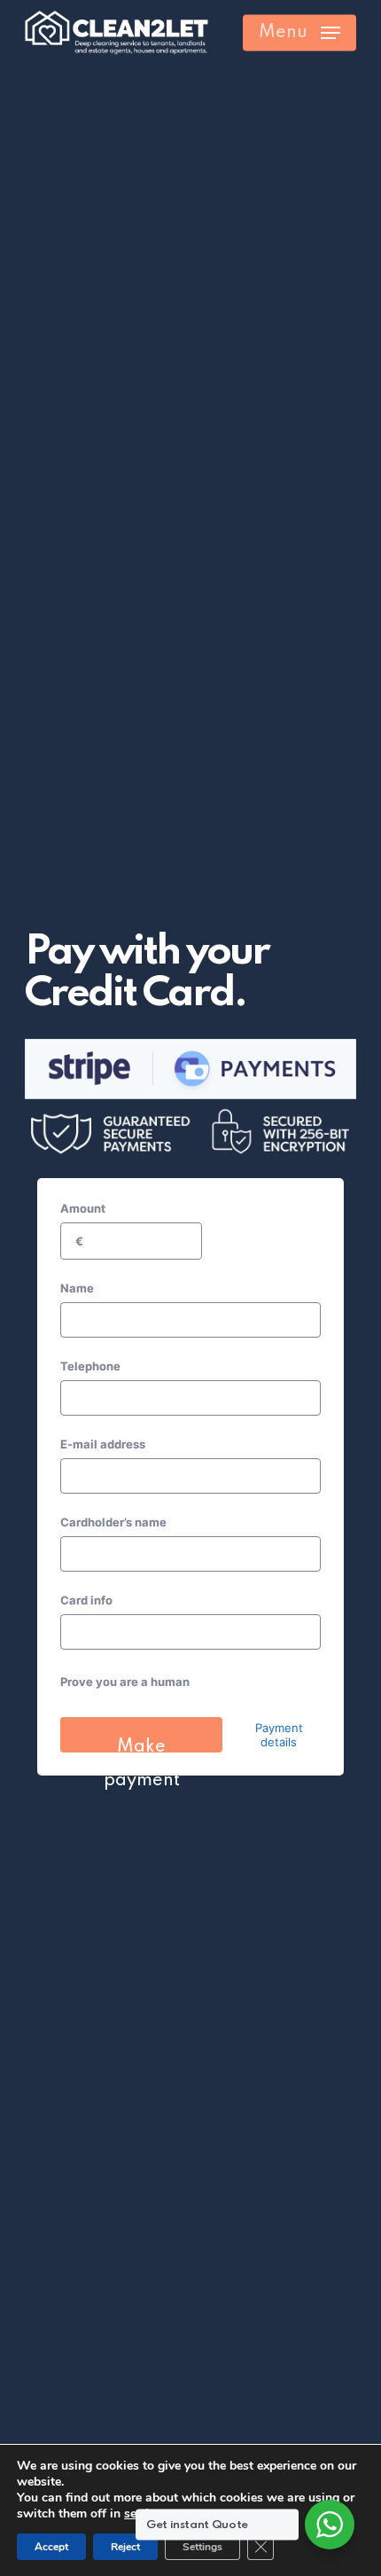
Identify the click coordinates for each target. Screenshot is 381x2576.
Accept (51, 2547)
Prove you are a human (125, 1682)
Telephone (90, 1366)
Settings (202, 2547)
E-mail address (103, 1444)
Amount (83, 1208)
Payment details (279, 1735)
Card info (86, 1600)
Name (77, 1288)
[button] (299, 33)
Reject (125, 2547)
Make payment (142, 1745)
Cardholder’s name (113, 1522)
